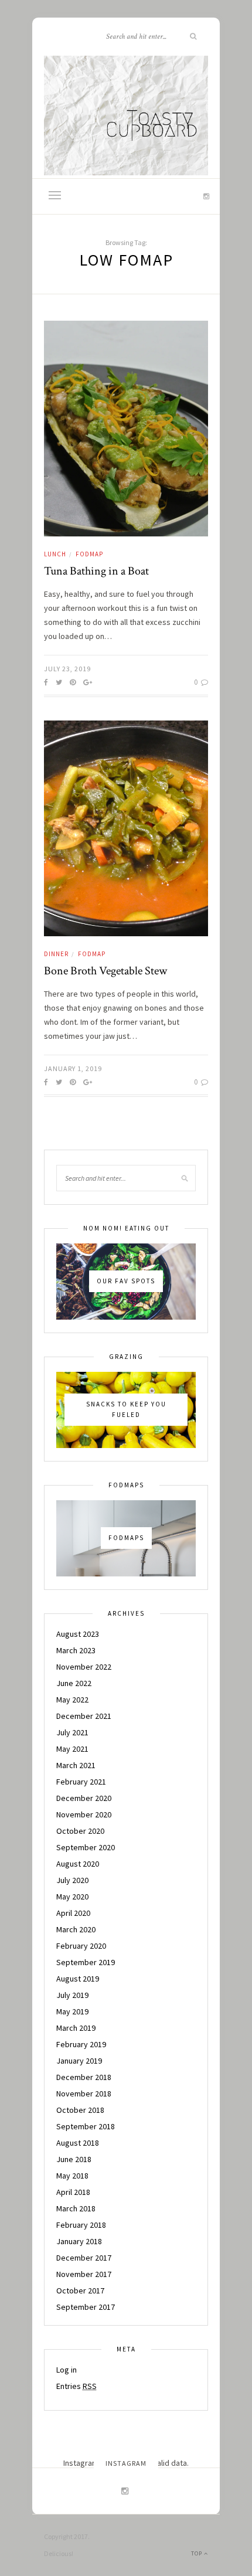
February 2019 (81, 2044)
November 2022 (84, 1667)
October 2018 (80, 2110)
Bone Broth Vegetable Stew (105, 971)
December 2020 (84, 1798)
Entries (76, 2386)
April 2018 (73, 2192)
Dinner (56, 954)
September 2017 (86, 2307)
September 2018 (86, 2126)
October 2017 (80, 2290)
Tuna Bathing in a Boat (96, 571)
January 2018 (79, 2241)
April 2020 (73, 1913)
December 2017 (84, 2258)
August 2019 (78, 1979)
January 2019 (79, 2061)
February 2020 (81, 1946)
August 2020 (78, 1864)
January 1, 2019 (73, 1068)
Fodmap (89, 554)
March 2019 (76, 2028)
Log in (67, 2370)
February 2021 (81, 1782)
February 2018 (81, 2225)
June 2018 (74, 2159)
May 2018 (72, 2176)
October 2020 (80, 1831)
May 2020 (72, 1897)
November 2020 (84, 1814)
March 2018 (76, 2208)
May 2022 (72, 1700)
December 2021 (84, 1716)
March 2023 (76, 1650)
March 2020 (76, 1929)
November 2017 (84, 2274)
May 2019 (72, 2011)
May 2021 (72, 1749)
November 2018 (84, 2094)
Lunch (55, 554)
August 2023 (78, 1634)
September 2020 (86, 1847)
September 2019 (86, 1962)
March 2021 (76, 1765)
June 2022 (74, 1683)
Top (197, 2553)
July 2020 (72, 1880)
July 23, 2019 (67, 669)
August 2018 (78, 2143)
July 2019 (72, 1995)
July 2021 (72, 1732)
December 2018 (84, 2077)
